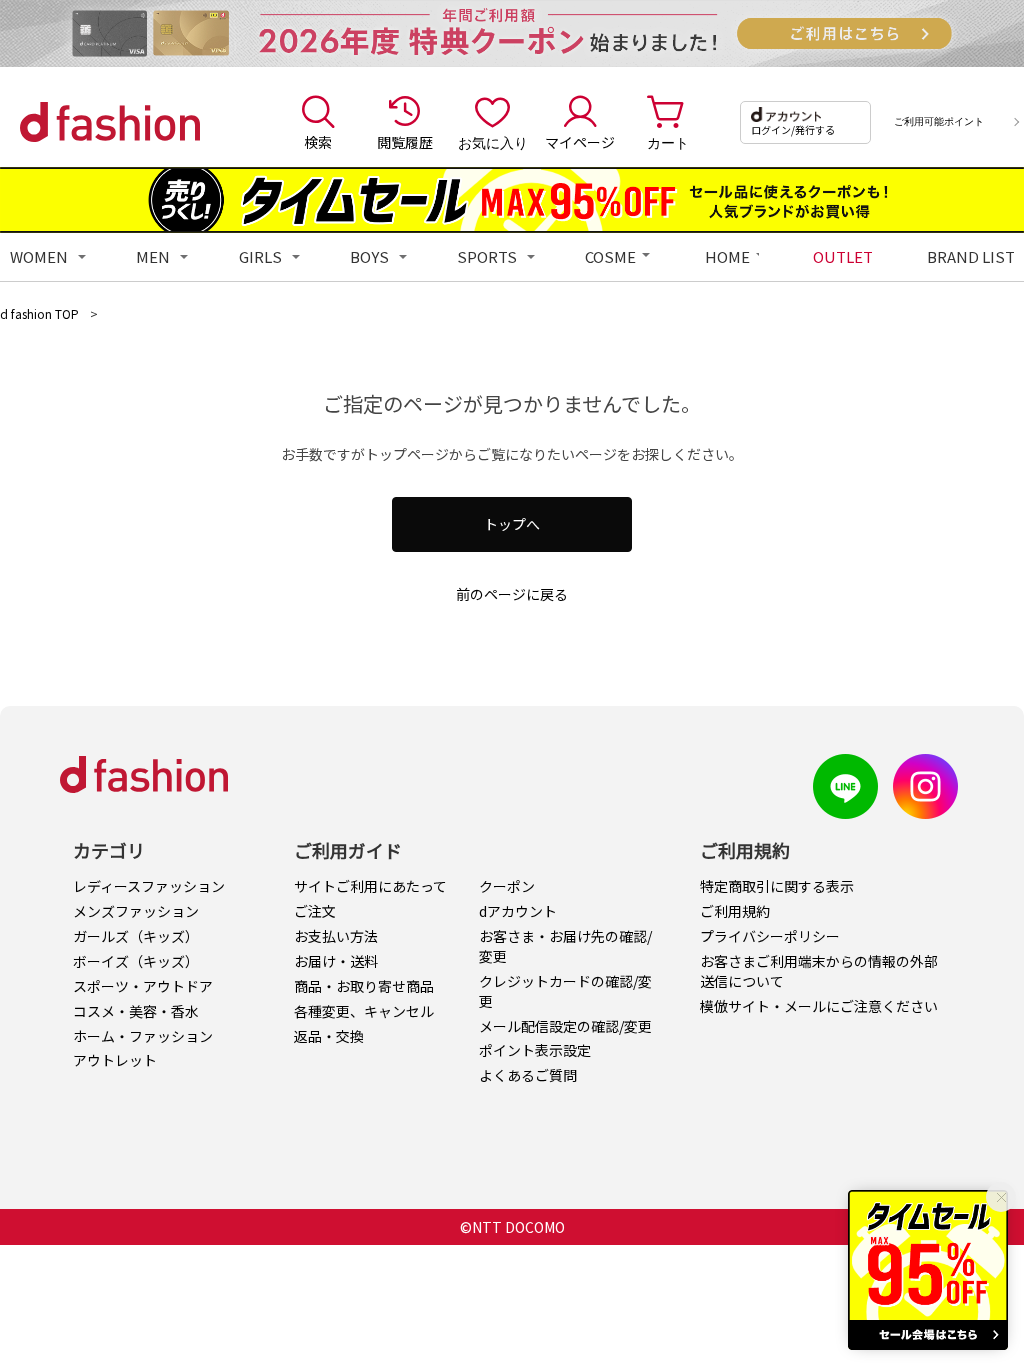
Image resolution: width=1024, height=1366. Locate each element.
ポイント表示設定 (535, 1050)
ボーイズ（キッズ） (136, 961)
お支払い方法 (336, 936)
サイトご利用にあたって (370, 886)
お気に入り (493, 142)
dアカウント (518, 911)
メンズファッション (136, 911)
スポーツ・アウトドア (143, 986)
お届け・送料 (336, 961)
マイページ (580, 142)
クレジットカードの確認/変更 (565, 991)
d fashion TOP (39, 313)
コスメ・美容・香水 (136, 1011)
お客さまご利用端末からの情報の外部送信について (819, 971)
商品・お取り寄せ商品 (364, 986)
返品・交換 (329, 1036)
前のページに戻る (512, 594)
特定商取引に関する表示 (777, 886)
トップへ (512, 524)
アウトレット (115, 1060)
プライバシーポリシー (770, 936)
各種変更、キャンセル (364, 1011)
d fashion (110, 122)
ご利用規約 (735, 911)
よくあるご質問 (528, 1075)
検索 (318, 142)
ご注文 (315, 911)
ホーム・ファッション (143, 1036)
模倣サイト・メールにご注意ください (819, 1006)
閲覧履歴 (405, 142)
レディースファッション (149, 886)
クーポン (507, 886)
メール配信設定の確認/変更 (565, 1026)
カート (668, 142)
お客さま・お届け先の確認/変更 (565, 946)
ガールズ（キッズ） (136, 936)
